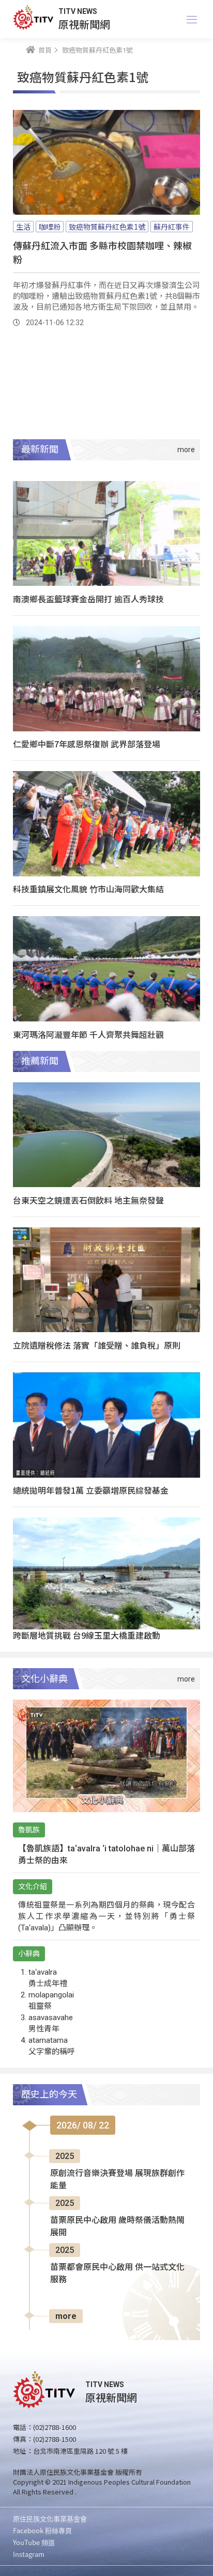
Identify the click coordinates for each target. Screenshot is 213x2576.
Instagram (29, 2554)
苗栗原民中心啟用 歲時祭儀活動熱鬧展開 (117, 2226)
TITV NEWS (78, 11)
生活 (23, 227)
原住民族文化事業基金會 (50, 2518)
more (66, 2316)
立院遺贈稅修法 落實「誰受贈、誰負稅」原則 (97, 1345)
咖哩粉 (50, 227)
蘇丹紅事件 (172, 227)
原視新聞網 (84, 24)
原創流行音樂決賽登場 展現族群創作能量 (117, 2179)
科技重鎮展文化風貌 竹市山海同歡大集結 (88, 889)
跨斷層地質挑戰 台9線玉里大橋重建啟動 (87, 1635)
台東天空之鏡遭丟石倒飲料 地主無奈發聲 (88, 1200)
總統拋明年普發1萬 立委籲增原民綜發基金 (91, 1490)
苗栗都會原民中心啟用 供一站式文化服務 (117, 2273)
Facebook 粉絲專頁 (42, 2530)
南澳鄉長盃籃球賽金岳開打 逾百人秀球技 (88, 599)
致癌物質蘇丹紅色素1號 (107, 227)
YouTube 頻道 (34, 2542)
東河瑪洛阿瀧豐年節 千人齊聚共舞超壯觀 (88, 1034)
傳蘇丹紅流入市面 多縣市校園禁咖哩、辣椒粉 (102, 252)
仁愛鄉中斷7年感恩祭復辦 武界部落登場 (87, 744)
